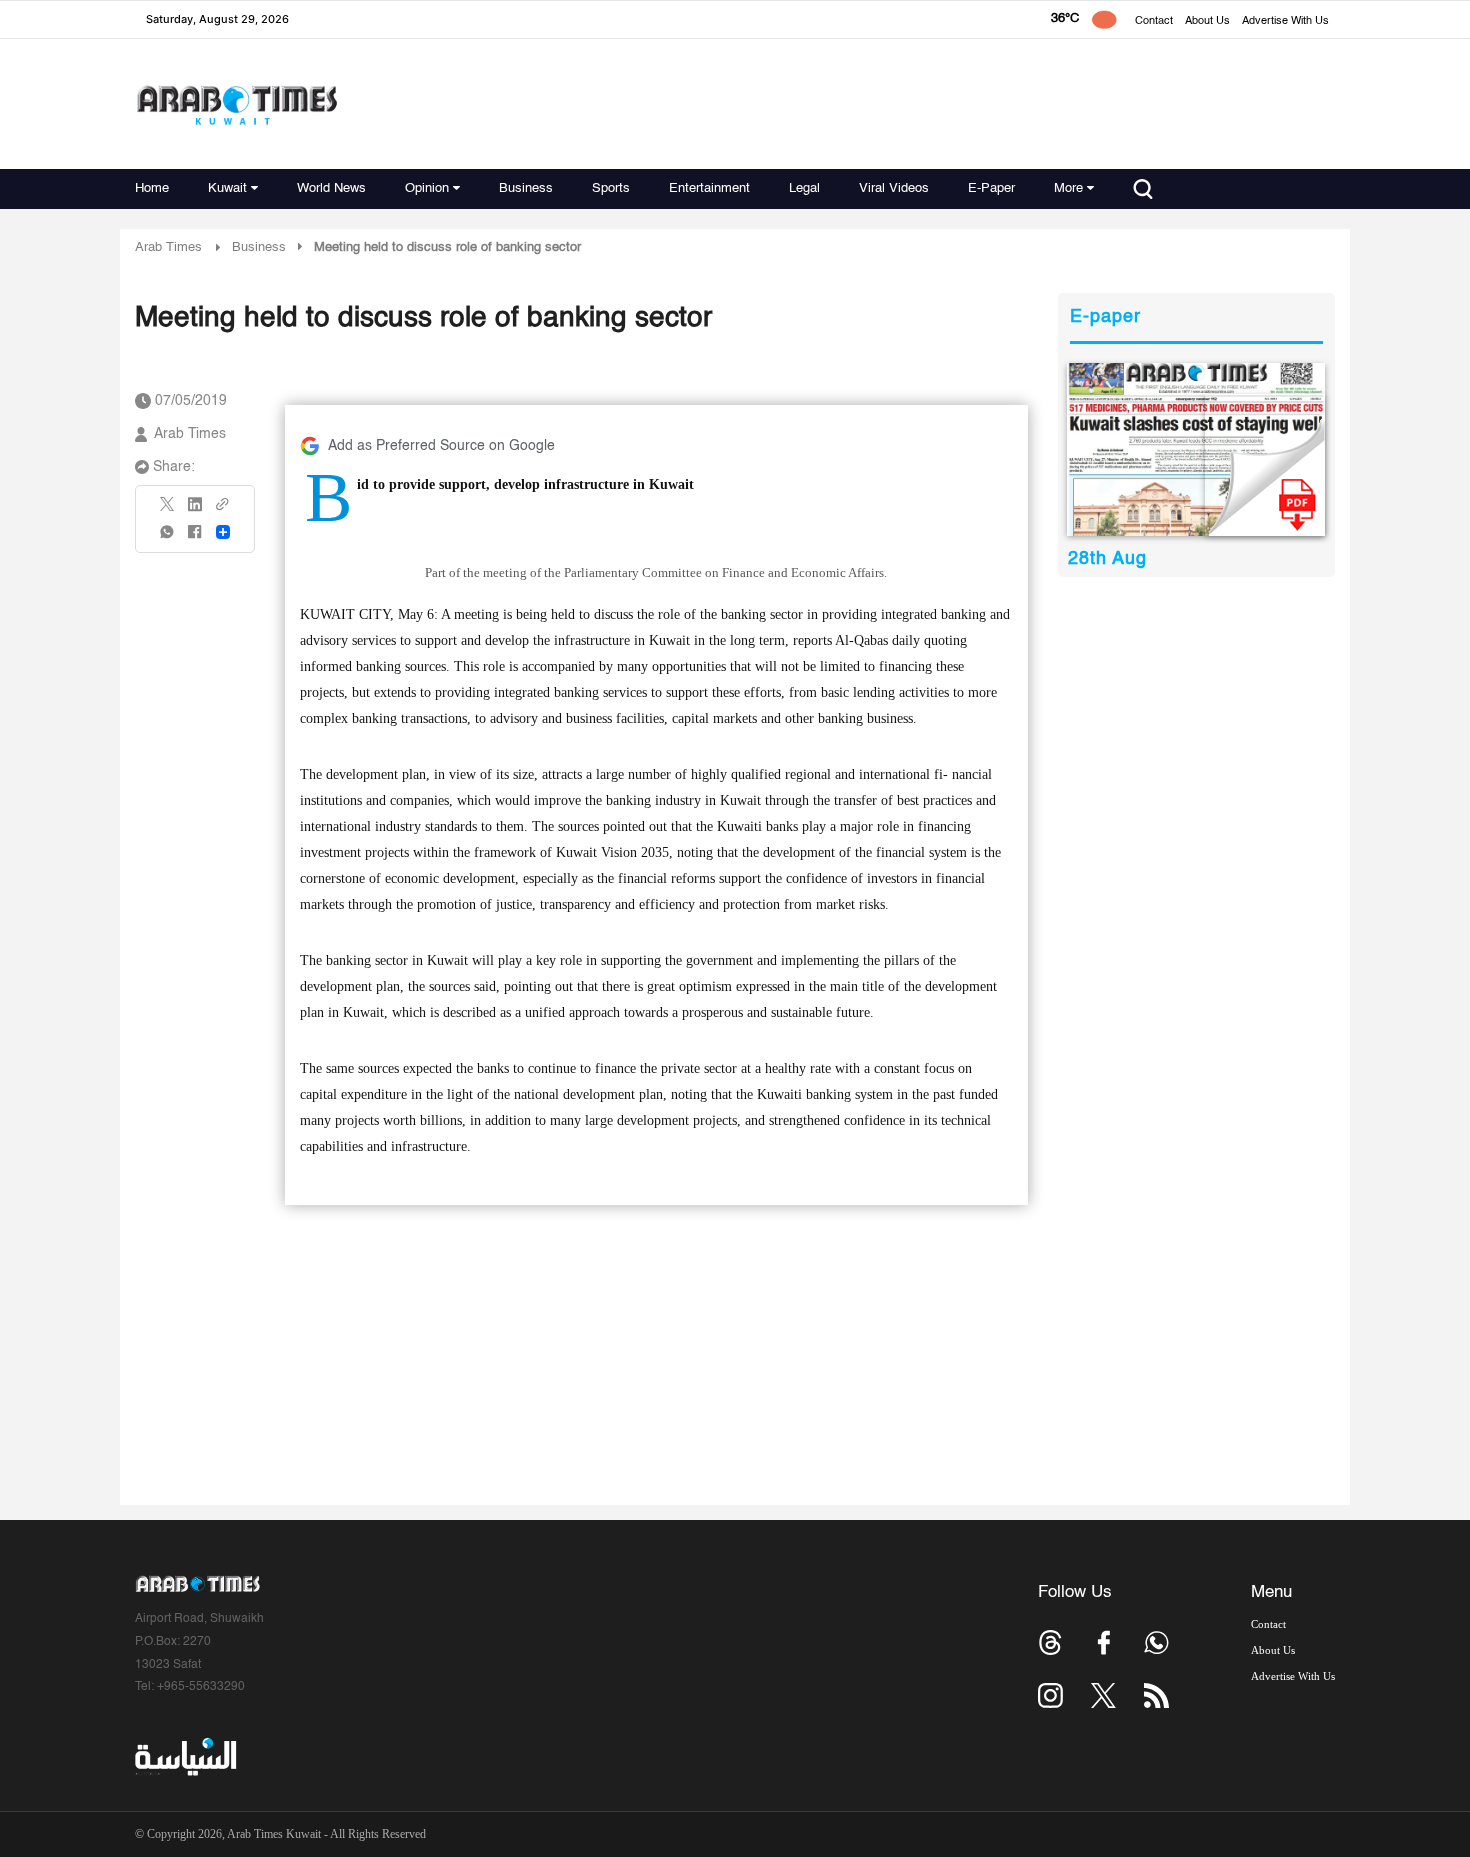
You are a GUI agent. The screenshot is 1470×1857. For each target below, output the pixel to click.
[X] (168, 510)
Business (526, 188)
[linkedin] (195, 511)
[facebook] (195, 538)
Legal (804, 188)
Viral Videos (894, 188)
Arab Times (168, 247)
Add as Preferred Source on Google (441, 446)
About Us (1207, 21)
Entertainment (709, 188)
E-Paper (991, 188)
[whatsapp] (168, 538)
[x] (1103, 1695)
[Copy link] (223, 510)
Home (152, 188)
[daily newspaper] (1196, 449)
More (1068, 188)
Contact (1154, 21)
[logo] (236, 104)
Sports (611, 188)
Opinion (427, 188)
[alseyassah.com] (184, 1756)
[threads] (1050, 1642)
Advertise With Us (1285, 21)
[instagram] (1050, 1695)
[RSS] (1156, 1695)
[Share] (223, 532)
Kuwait (227, 188)
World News (331, 188)
